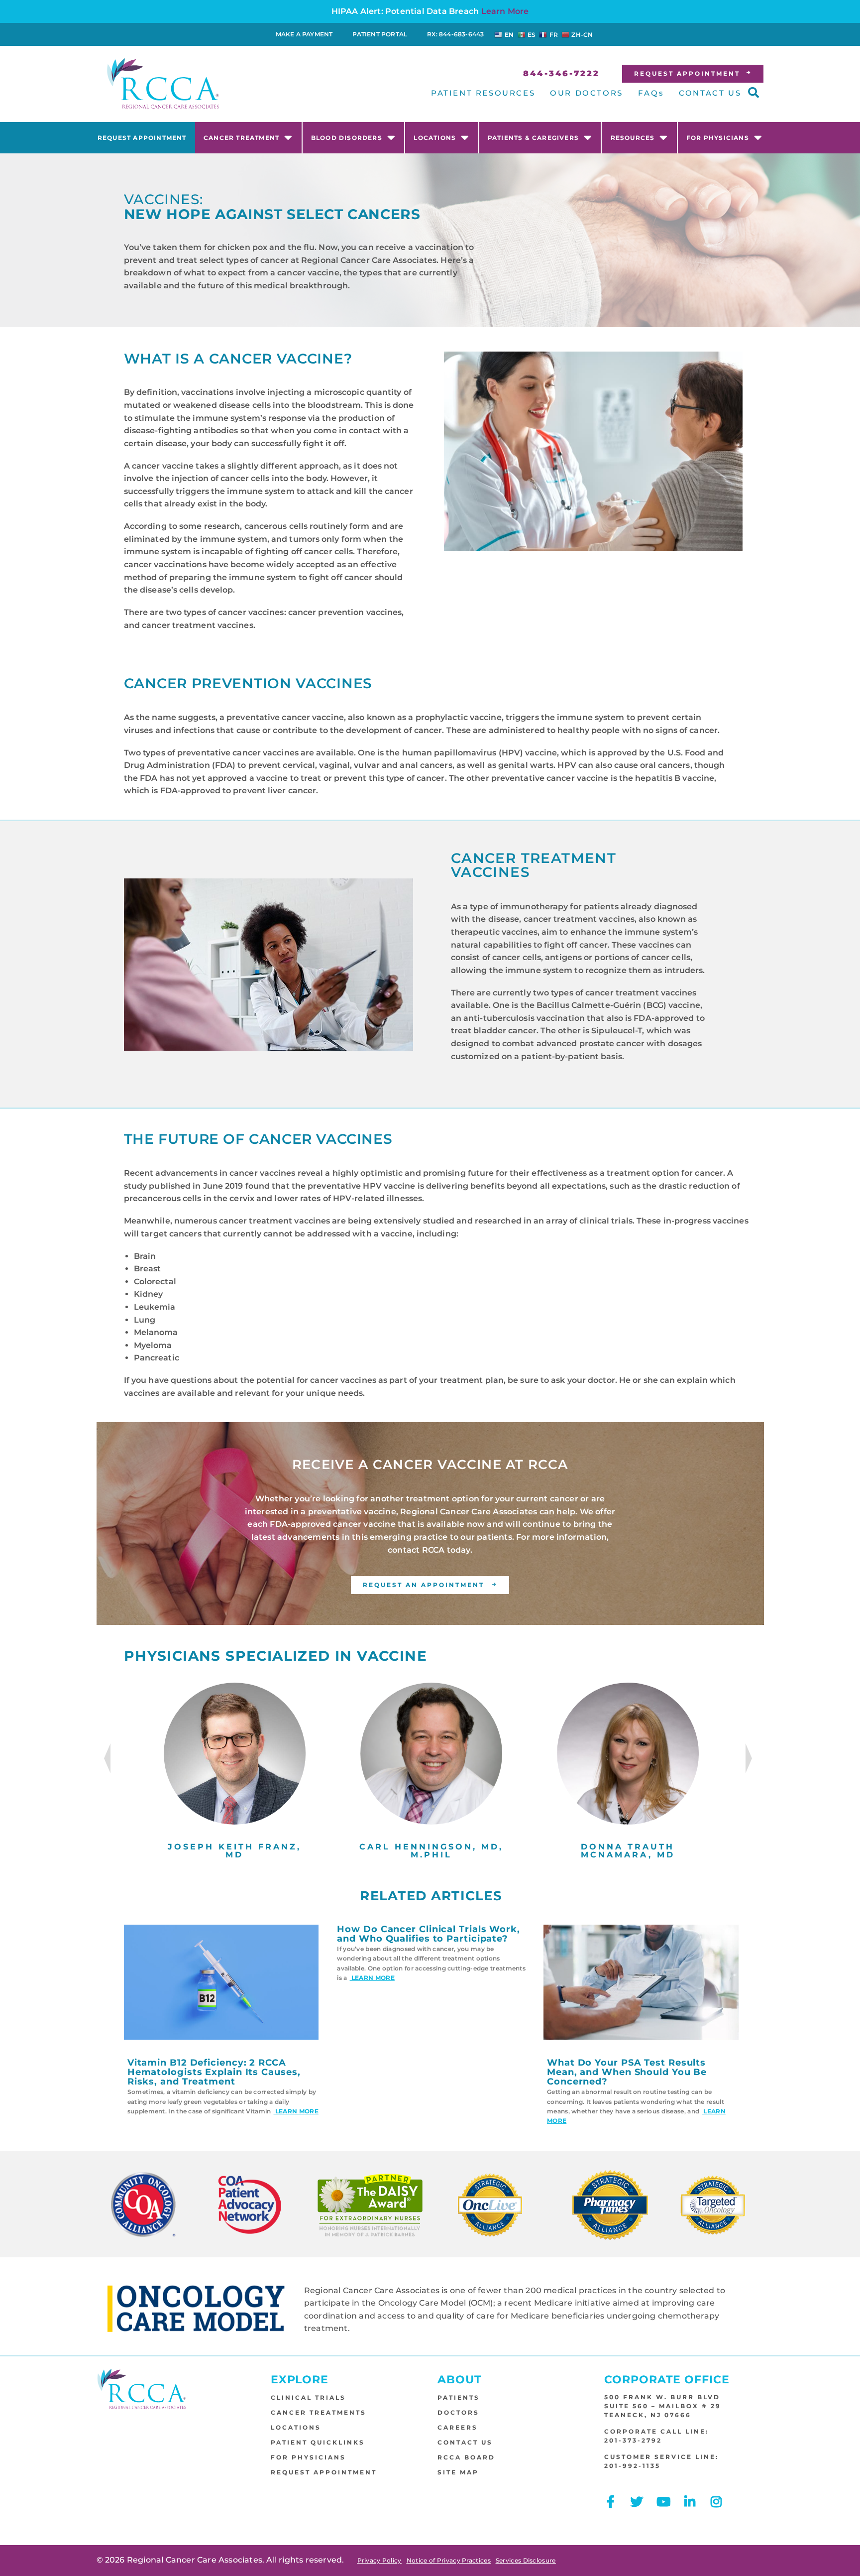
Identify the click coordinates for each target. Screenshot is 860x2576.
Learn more (296, 2111)
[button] (753, 93)
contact (404, 1550)
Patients (459, 2397)
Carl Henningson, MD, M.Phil (431, 1851)
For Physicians (718, 138)
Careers (458, 2427)
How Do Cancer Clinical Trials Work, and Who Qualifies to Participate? (429, 1934)
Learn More (505, 11)
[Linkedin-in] (690, 2502)
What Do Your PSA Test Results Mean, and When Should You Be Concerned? (627, 2072)
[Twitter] (637, 2502)
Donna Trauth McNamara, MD (628, 1851)
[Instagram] (716, 2502)
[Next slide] (749, 1758)
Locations (435, 138)
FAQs (651, 93)
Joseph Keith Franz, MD (234, 1851)
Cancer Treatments (319, 2412)
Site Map (458, 2472)
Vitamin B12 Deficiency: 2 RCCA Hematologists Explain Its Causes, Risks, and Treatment (214, 2072)
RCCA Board (466, 2457)
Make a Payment (304, 34)
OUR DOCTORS (587, 93)
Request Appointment (142, 138)
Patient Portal (380, 34)
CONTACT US (710, 93)
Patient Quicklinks (318, 2442)
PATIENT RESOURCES (483, 93)
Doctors (458, 2412)
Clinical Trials (308, 2397)
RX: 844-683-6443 (455, 34)
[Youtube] (664, 2502)
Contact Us (465, 2442)
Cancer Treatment (241, 138)
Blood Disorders (347, 138)
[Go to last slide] (107, 1758)
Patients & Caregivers (533, 138)
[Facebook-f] (610, 2502)
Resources (633, 138)
